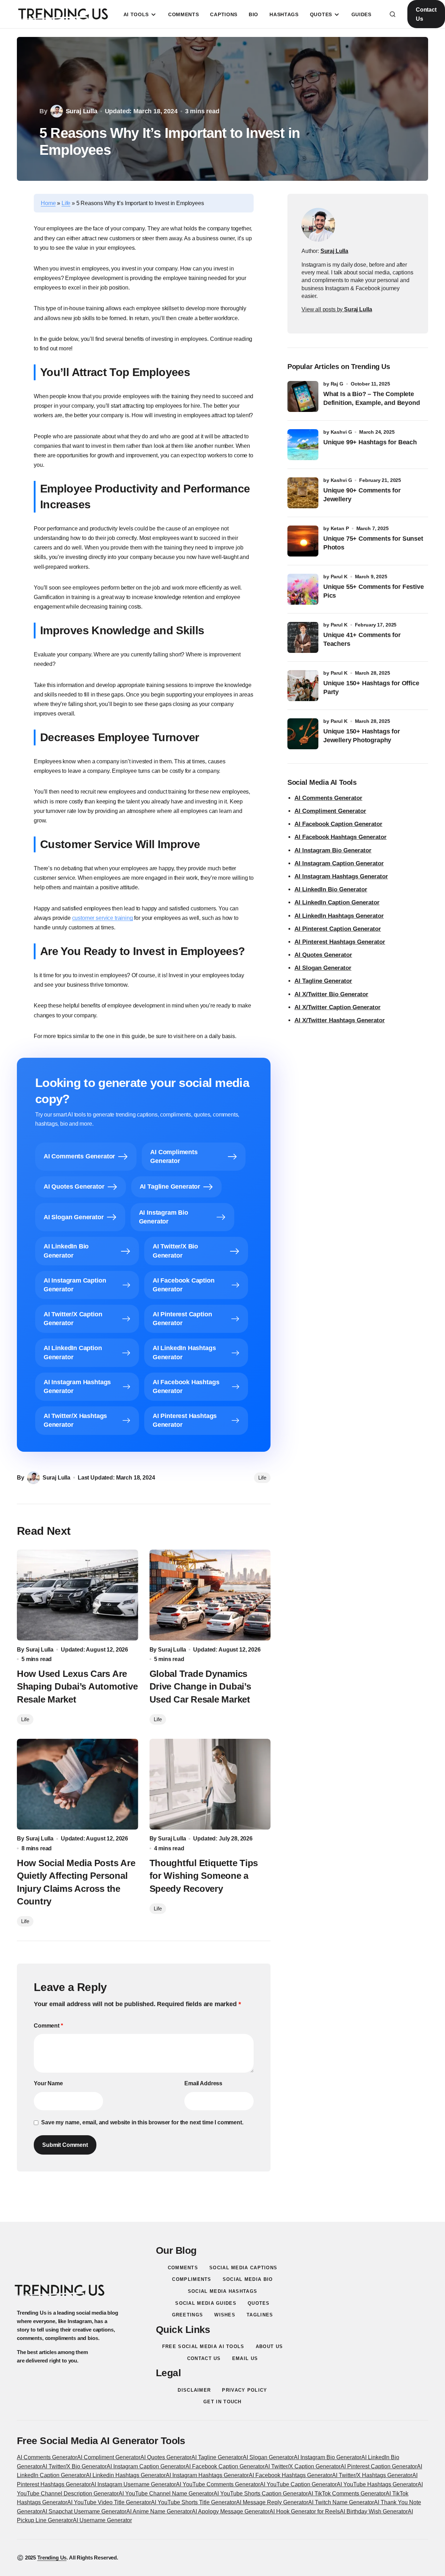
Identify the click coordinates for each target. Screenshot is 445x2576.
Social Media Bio (248, 2279)
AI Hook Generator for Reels (305, 2511)
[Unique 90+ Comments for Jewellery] (303, 493)
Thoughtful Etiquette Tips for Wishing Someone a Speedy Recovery (204, 1876)
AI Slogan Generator (323, 968)
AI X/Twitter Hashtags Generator (340, 1020)
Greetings (188, 2315)
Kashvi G (341, 432)
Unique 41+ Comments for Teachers (362, 639)
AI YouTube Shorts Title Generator (193, 2502)
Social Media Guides (206, 2303)
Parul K (339, 577)
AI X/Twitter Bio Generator (331, 994)
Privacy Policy (244, 2390)
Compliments (192, 2279)
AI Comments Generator (328, 798)
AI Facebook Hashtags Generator (341, 837)
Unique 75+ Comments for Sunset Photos (373, 543)
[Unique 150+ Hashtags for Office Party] (303, 686)
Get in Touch (223, 2402)
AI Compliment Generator (330, 811)
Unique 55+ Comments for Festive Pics (373, 591)
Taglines (260, 2315)
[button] (393, 14)
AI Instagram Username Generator (133, 2484)
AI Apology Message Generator (231, 2511)
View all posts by (337, 309)
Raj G (337, 384)
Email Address (203, 2083)
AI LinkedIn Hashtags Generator (339, 916)
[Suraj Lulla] (318, 225)
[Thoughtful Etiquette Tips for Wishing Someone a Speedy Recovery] (210, 1784)
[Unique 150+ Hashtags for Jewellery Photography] (303, 734)
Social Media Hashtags (223, 2291)
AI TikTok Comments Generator (347, 2494)
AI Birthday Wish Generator (374, 2511)
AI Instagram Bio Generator (333, 850)
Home (48, 203)
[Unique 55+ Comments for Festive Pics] (303, 589)
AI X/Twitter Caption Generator (338, 1007)
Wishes (225, 2315)
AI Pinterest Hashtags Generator (340, 942)
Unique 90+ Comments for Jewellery (362, 495)
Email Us (245, 2358)
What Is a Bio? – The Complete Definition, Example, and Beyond (371, 398)
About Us (269, 2346)
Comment (48, 2026)
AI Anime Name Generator (159, 2511)
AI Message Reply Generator (272, 2502)
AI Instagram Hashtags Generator (341, 876)
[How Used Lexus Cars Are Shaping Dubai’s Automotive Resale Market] (78, 1595)
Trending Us (52, 2558)
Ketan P (340, 528)
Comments (183, 2268)
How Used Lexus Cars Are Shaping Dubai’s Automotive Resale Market (77, 1687)
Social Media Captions (243, 2268)
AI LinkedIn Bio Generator (331, 889)
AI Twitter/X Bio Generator (74, 2466)
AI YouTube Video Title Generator (109, 2502)
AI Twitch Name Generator (341, 2502)
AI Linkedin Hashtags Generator (126, 2475)
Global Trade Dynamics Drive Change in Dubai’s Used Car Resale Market (200, 1687)
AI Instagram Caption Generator (339, 863)
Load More (223, 2205)
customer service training (103, 918)
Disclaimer (194, 2390)
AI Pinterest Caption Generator (338, 929)
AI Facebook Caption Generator (338, 824)
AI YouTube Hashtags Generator (377, 2484)
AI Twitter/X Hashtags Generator (372, 2475)
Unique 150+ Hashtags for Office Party (371, 688)
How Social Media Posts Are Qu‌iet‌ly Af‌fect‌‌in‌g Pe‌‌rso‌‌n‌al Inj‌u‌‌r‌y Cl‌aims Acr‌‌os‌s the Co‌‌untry (76, 1882)
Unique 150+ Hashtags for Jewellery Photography (362, 736)
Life (66, 203)
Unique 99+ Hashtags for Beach (370, 442)
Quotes (259, 2303)
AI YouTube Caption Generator (298, 2484)
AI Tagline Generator (323, 981)
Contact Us (426, 14)
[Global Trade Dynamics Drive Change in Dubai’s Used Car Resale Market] (210, 1595)
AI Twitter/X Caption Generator (303, 2466)
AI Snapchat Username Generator (84, 2511)
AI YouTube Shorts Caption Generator (261, 2494)
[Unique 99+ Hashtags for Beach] (303, 445)
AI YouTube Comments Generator (218, 2484)
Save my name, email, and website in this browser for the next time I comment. (142, 2122)
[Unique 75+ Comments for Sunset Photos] (303, 541)
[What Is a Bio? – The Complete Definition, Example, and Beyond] (303, 396)
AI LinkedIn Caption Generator (337, 902)
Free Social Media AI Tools (203, 2346)
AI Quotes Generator (323, 955)
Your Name (48, 2083)
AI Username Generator (102, 2520)
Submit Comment (65, 2145)
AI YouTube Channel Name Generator (166, 2494)
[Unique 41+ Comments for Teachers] (303, 637)
